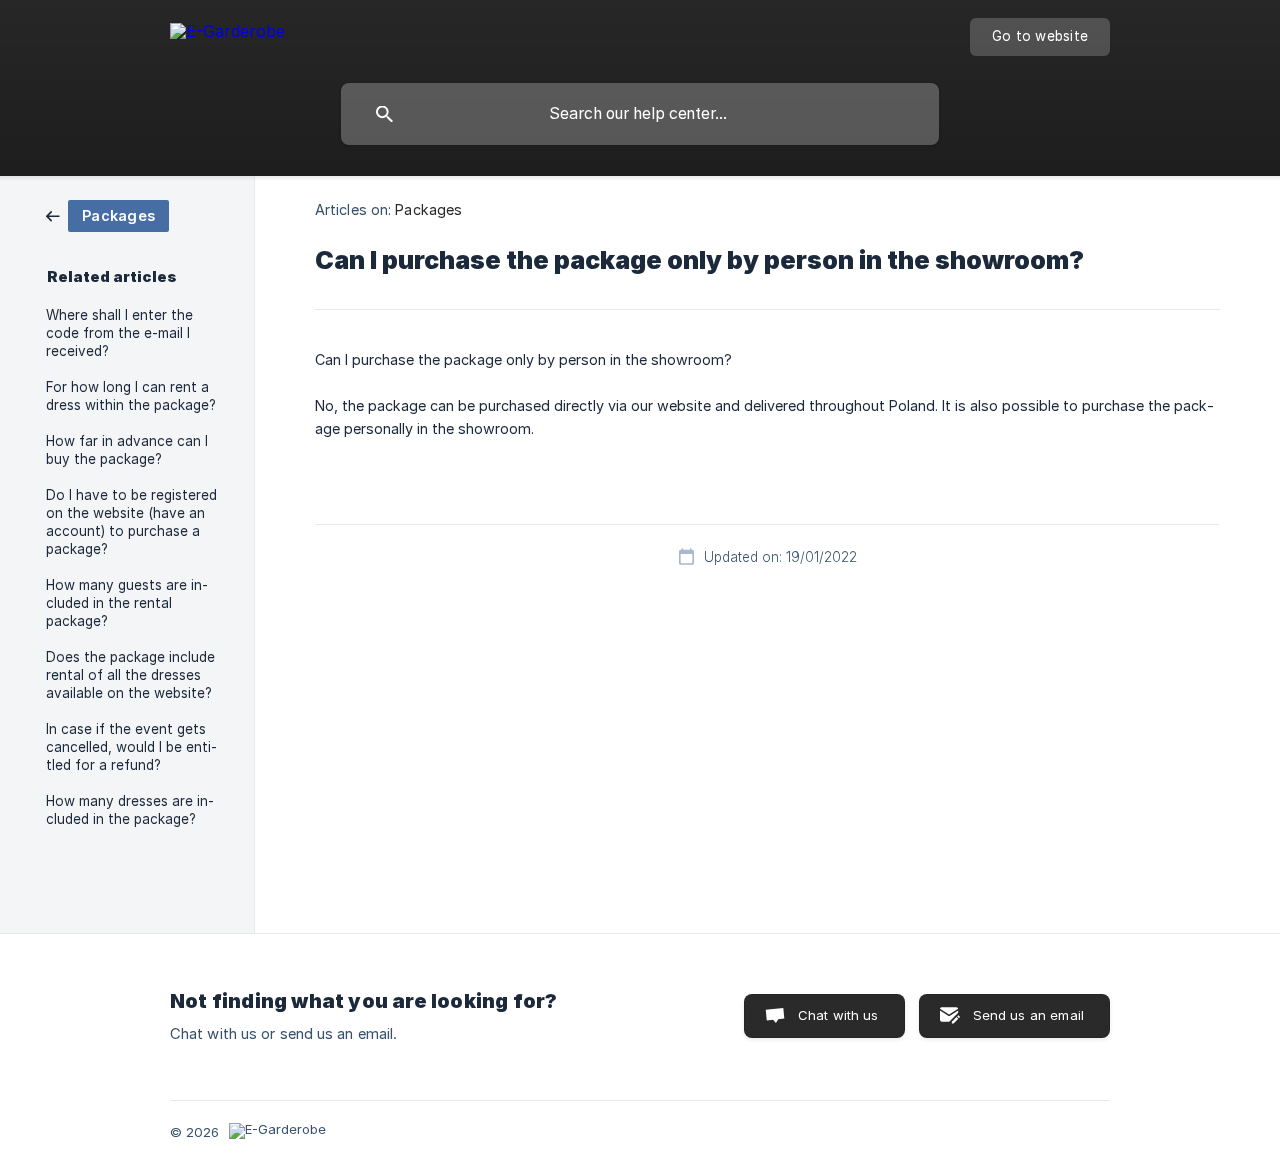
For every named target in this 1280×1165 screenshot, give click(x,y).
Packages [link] (428, 209)
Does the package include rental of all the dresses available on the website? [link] (130, 675)
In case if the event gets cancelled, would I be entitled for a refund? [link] (131, 747)
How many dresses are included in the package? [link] (130, 810)
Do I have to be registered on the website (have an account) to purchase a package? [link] (131, 522)
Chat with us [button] (838, 1015)
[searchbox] (640, 114)
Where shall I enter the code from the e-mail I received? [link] (119, 333)
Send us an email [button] (1028, 1015)
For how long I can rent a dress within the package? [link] (131, 396)
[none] (227, 34)
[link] (107, 214)
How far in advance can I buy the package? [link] (127, 450)
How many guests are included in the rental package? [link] (127, 603)
